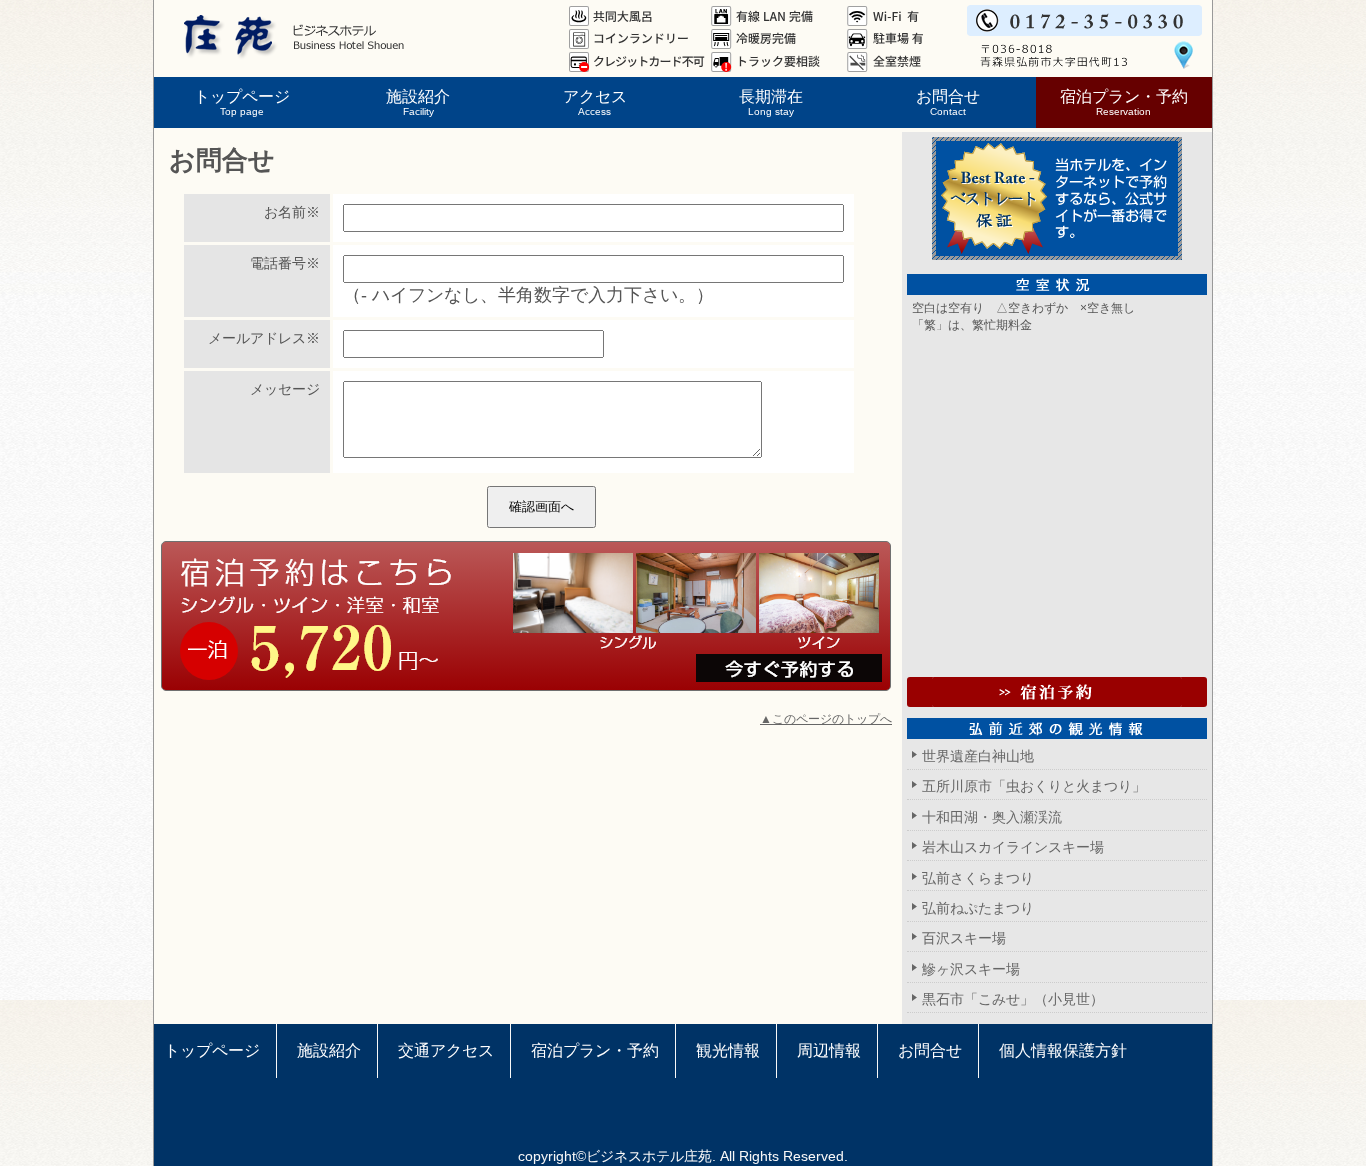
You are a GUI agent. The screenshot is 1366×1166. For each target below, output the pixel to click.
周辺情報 (829, 1050)
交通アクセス (446, 1050)
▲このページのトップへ (826, 719)
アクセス (595, 102)
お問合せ (948, 102)
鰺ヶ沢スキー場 (971, 969)
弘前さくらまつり (978, 878)
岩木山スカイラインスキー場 (1013, 847)
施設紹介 (418, 102)
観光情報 (728, 1050)
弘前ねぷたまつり (978, 908)
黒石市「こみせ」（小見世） (1013, 999)
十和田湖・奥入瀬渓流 (992, 817)
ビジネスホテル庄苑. (651, 1156)
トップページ (242, 102)
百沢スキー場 (964, 938)
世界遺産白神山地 (978, 756)
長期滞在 (771, 102)
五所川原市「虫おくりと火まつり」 (1034, 786)
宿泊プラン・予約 (1124, 102)
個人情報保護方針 (1063, 1050)
